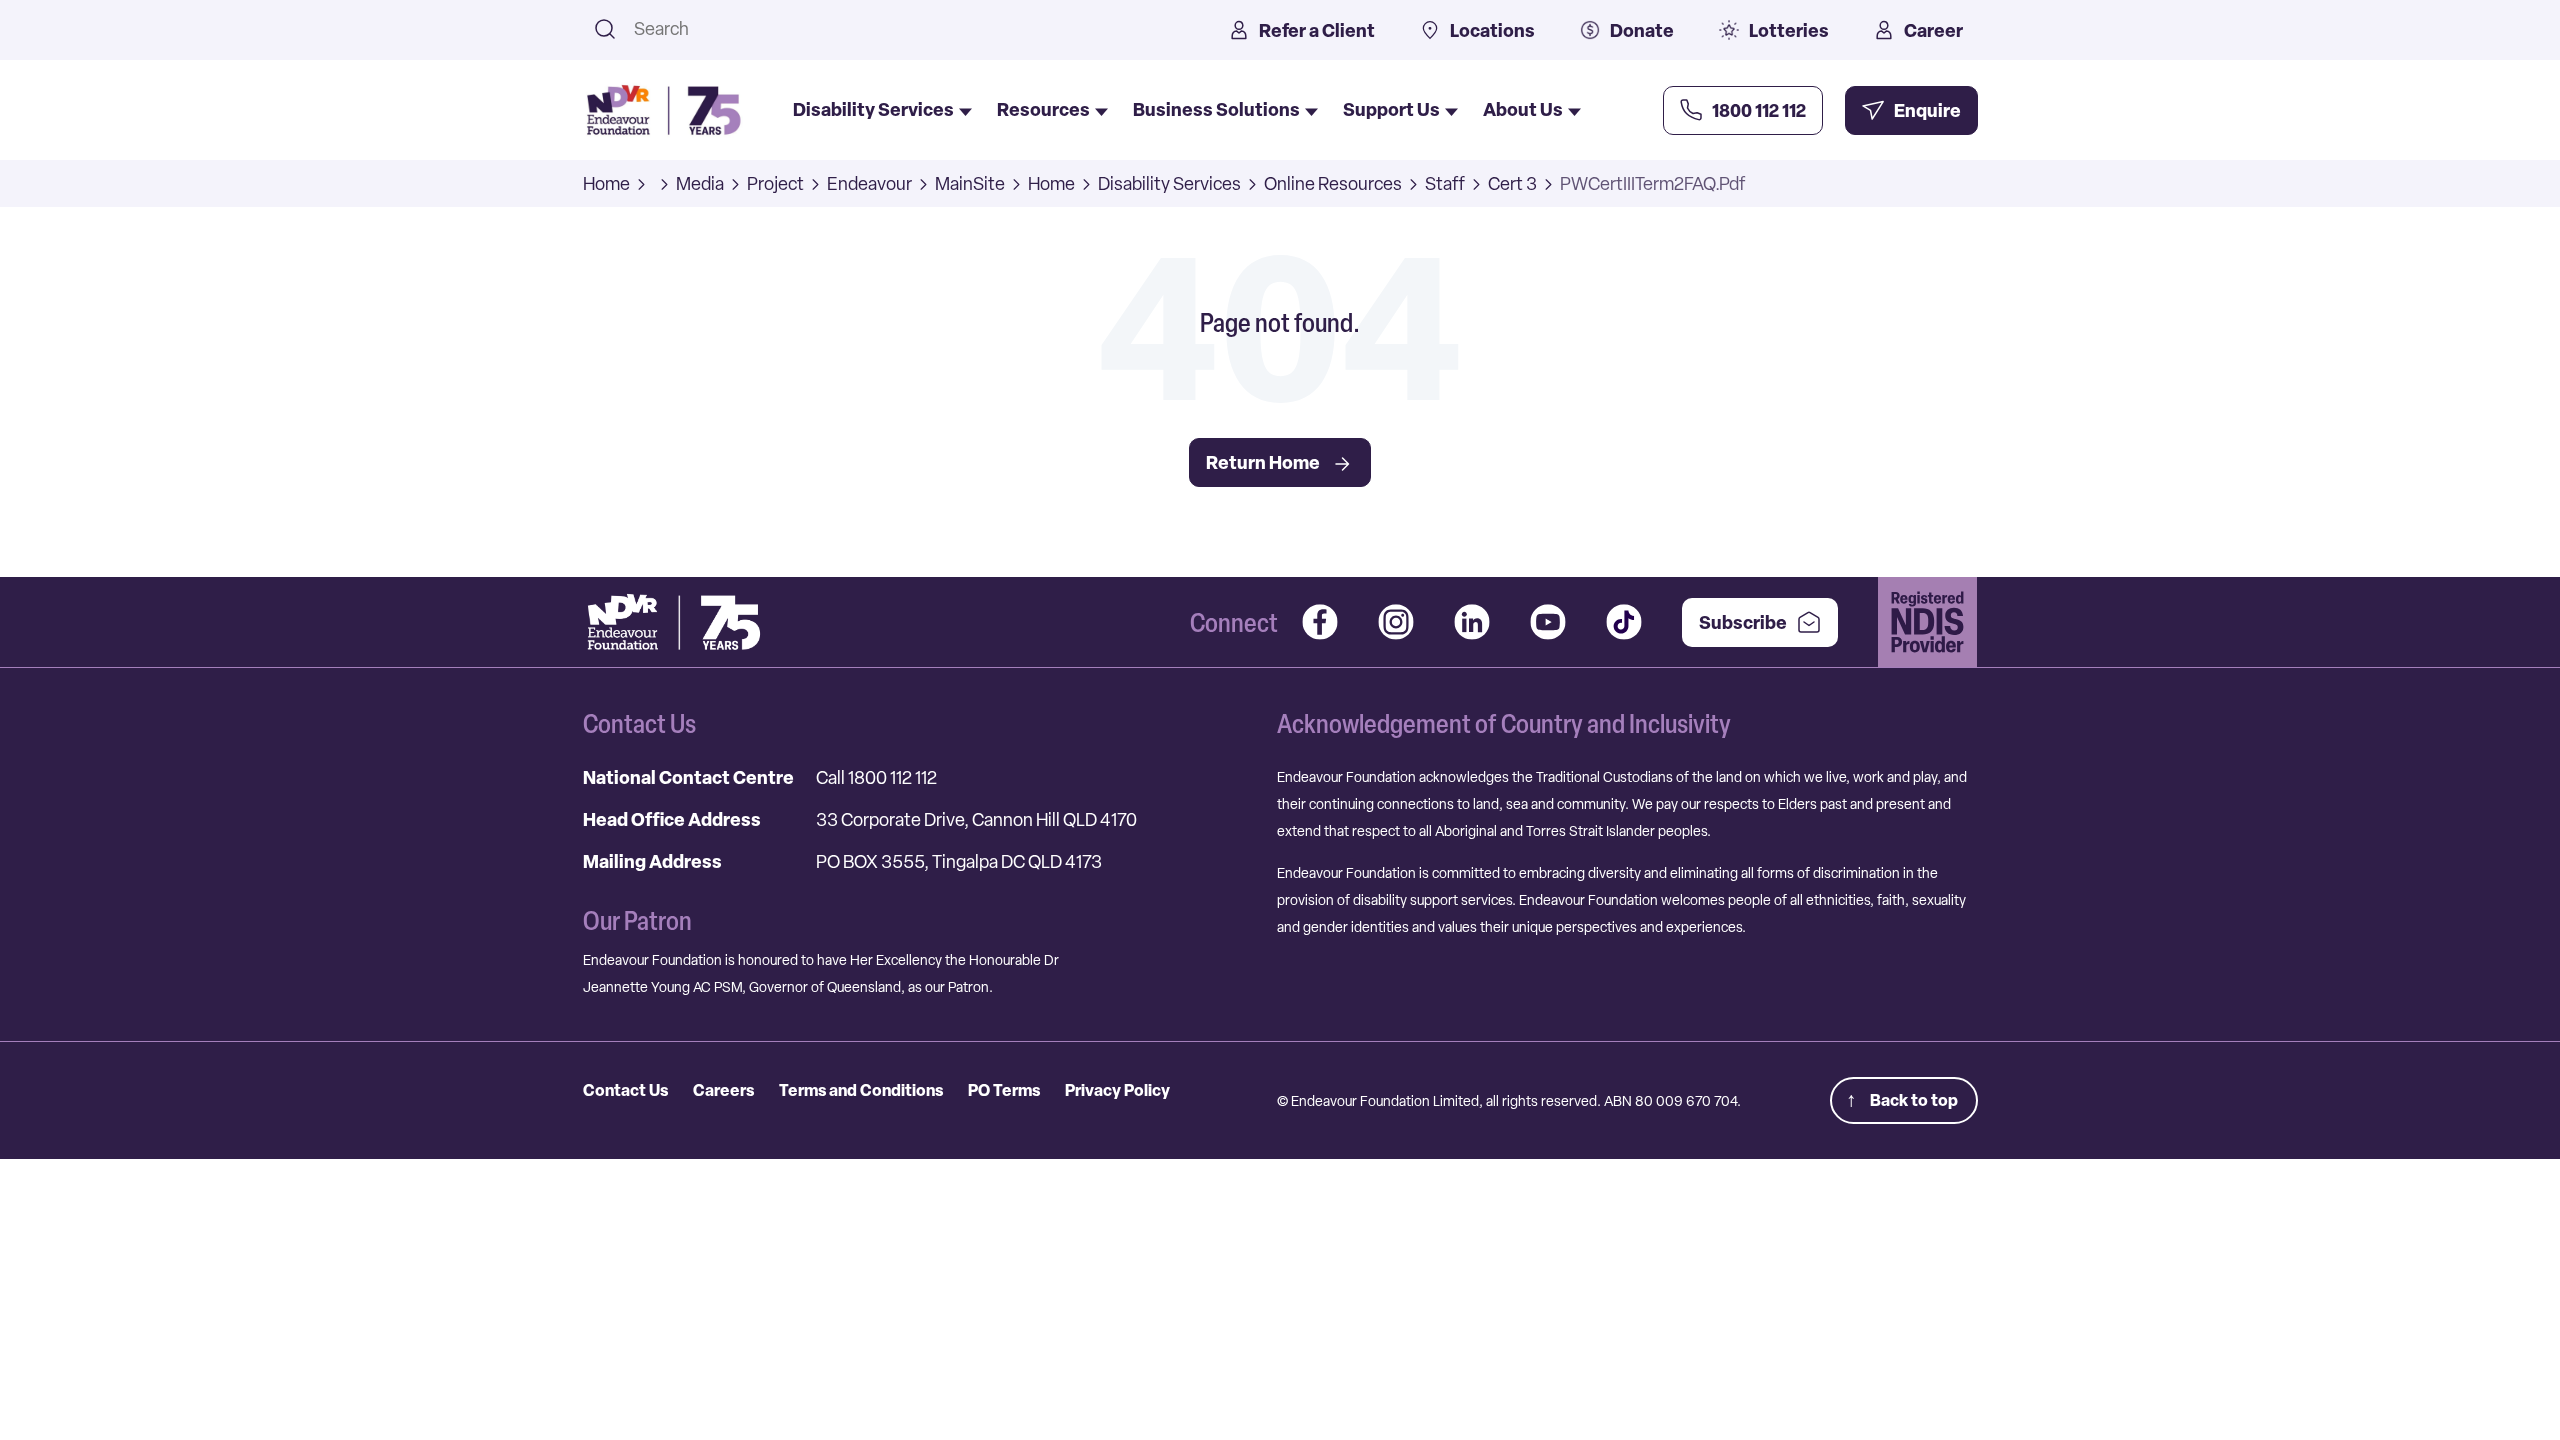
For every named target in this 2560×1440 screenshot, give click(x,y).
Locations (1492, 30)
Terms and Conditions (861, 1090)
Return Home (1263, 462)
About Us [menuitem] (1523, 109)
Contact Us (625, 1090)
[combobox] (905, 28)
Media (700, 183)
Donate (1642, 30)
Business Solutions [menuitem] (1216, 109)
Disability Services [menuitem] (873, 109)
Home (606, 183)
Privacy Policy (1117, 1090)
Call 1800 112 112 (876, 777)
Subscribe (1743, 622)
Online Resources (1333, 183)
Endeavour (869, 183)
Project (775, 183)
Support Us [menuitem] (1391, 109)
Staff (1445, 183)
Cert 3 (1512, 183)
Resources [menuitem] (1043, 109)
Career (1933, 30)
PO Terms (1004, 1090)
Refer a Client (1317, 30)
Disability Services (1169, 183)
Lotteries (1789, 30)
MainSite (970, 183)
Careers (723, 1090)
